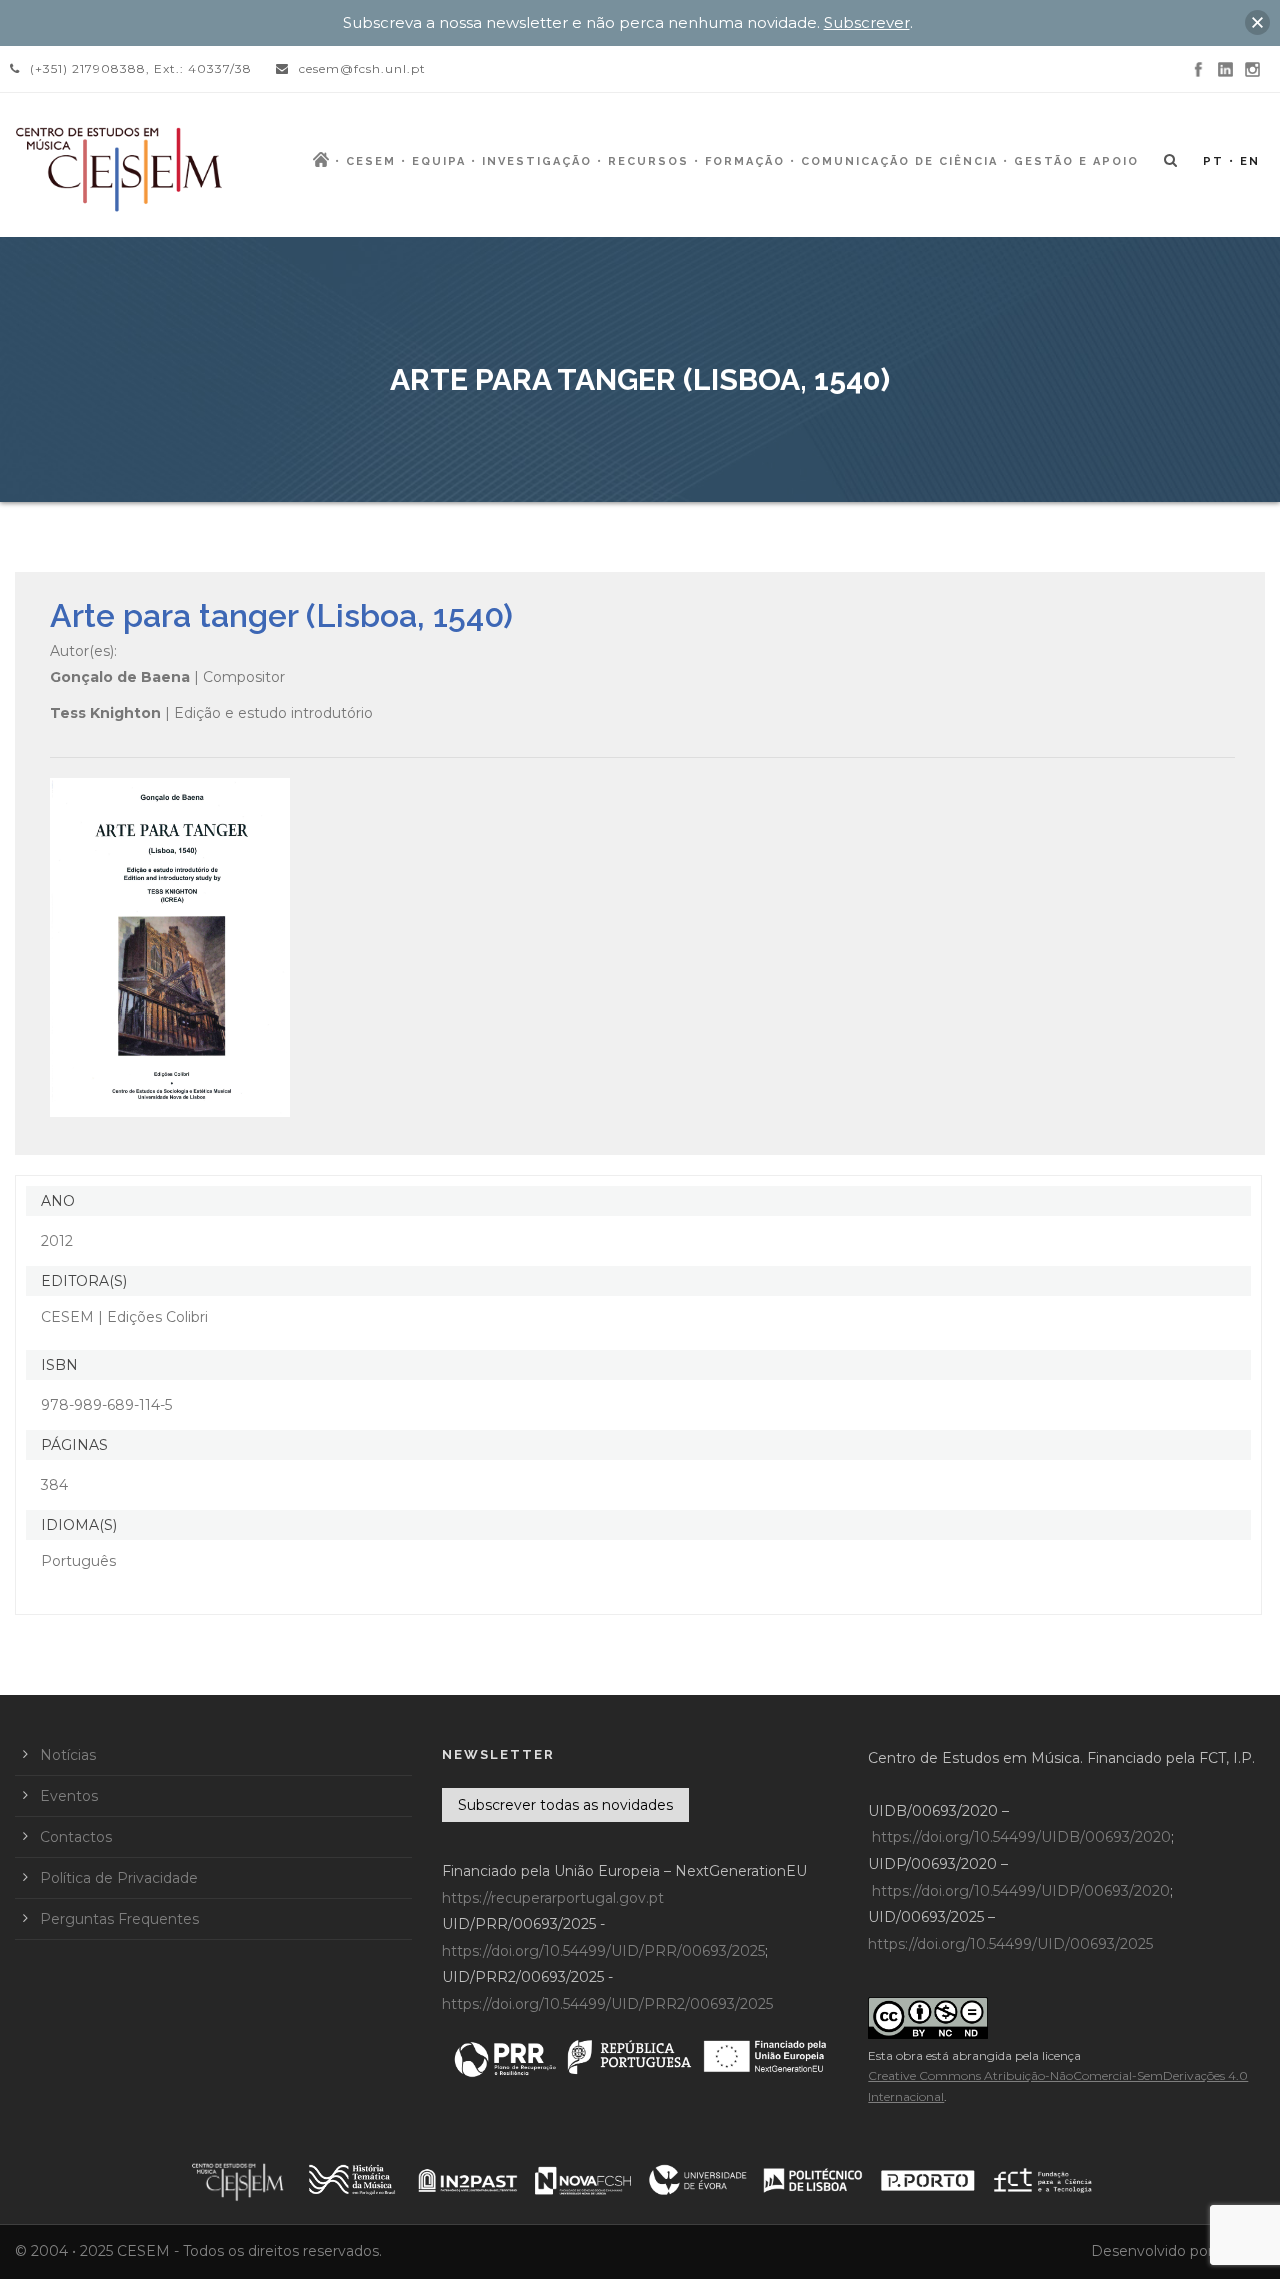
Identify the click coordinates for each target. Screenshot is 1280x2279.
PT (1213, 161)
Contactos (76, 1837)
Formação (745, 161)
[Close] (1257, 22)
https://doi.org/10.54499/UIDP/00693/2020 (1021, 1891)
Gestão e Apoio (1076, 161)
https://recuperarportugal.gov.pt (553, 1898)
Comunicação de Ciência (899, 161)
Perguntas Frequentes (119, 1919)
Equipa (439, 161)
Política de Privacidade (119, 1878)
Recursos (648, 161)
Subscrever (867, 22)
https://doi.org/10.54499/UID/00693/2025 (1010, 1944)
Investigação (537, 161)
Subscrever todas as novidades (565, 1805)
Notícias (68, 1755)
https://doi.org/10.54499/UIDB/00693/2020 (1021, 1837)
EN (1250, 161)
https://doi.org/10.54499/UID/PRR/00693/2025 (603, 1951)
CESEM (371, 161)
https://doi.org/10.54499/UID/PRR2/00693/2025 (607, 2004)
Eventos (69, 1796)
